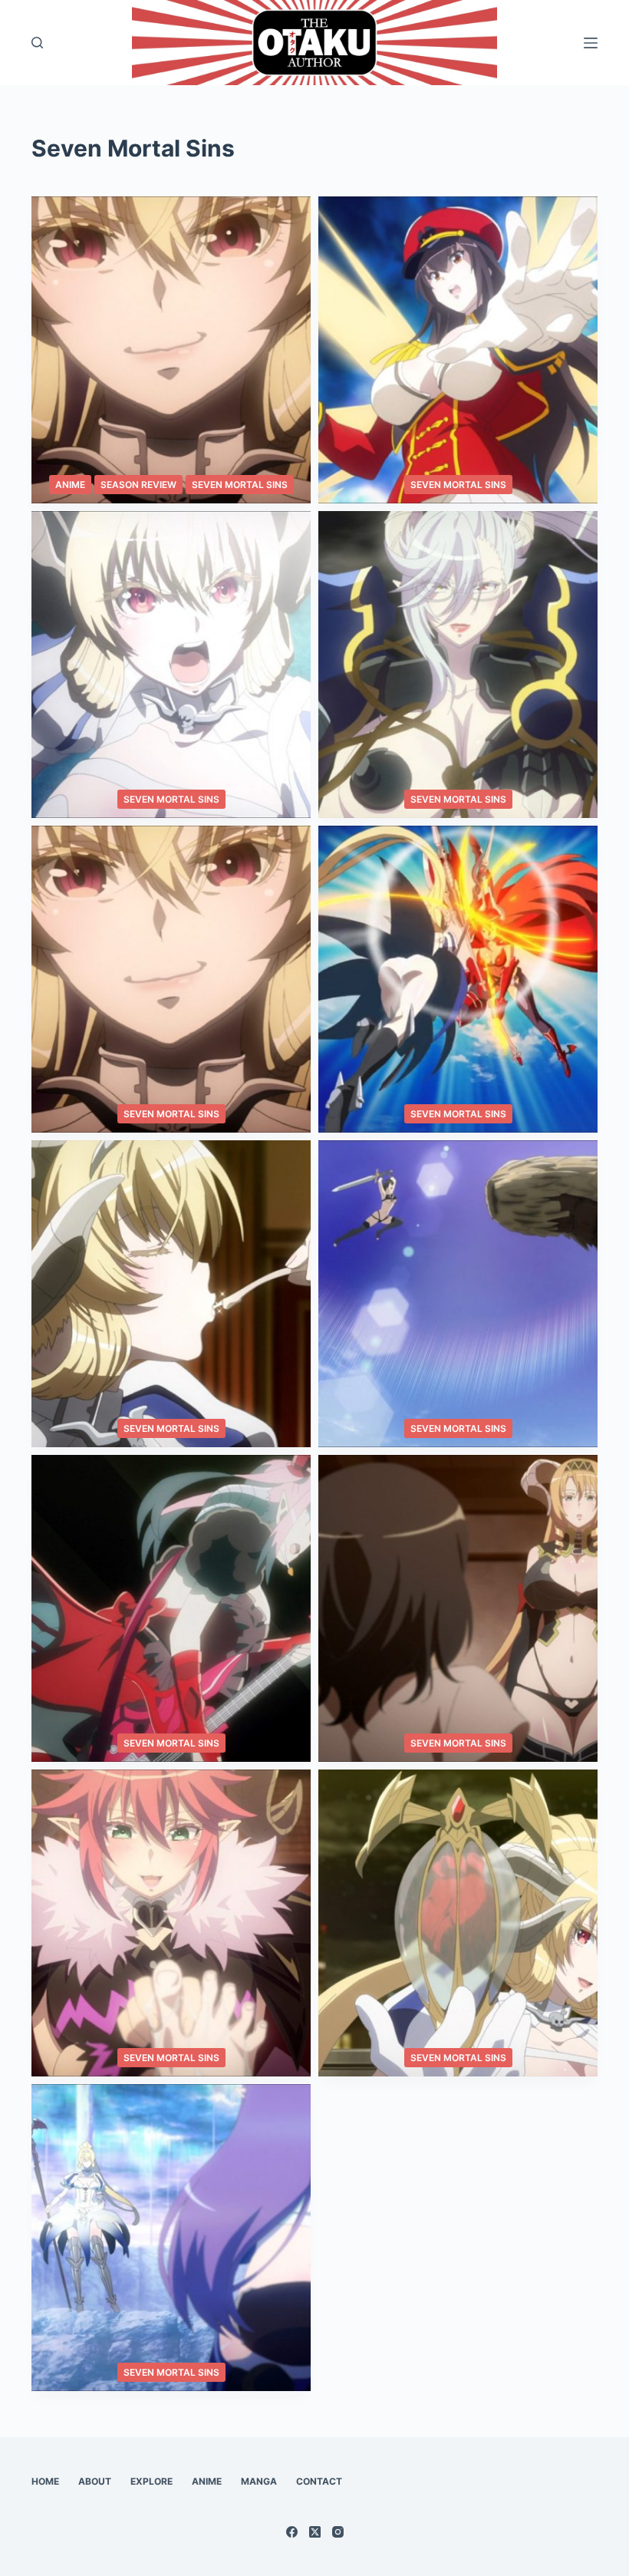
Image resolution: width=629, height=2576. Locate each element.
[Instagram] (338, 2532)
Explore (151, 2481)
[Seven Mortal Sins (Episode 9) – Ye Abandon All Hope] (171, 979)
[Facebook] (292, 2532)
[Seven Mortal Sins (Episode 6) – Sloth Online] (458, 1294)
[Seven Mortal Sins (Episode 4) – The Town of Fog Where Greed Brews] (458, 1608)
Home (45, 2481)
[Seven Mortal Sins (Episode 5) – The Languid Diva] (171, 1608)
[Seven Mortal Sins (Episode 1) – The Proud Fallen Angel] (171, 2238)
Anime (70, 485)
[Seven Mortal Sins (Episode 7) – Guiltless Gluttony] (171, 1294)
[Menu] (591, 43)
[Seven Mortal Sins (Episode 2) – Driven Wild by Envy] (458, 1923)
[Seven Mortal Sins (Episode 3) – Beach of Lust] (171, 1923)
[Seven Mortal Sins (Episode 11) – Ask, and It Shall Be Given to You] (171, 665)
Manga (259, 2481)
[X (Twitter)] (315, 2532)
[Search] (37, 43)
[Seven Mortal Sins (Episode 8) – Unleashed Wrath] (458, 979)
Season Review (138, 485)
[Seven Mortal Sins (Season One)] (171, 350)
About (95, 2481)
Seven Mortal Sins (240, 485)
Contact (319, 2481)
